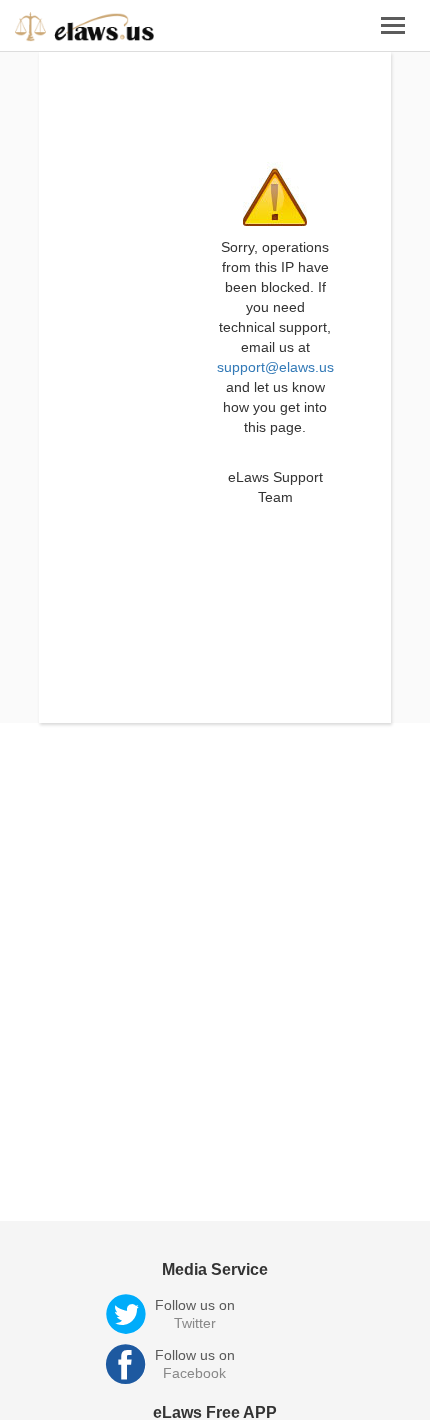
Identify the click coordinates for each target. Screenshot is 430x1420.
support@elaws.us (275, 367)
